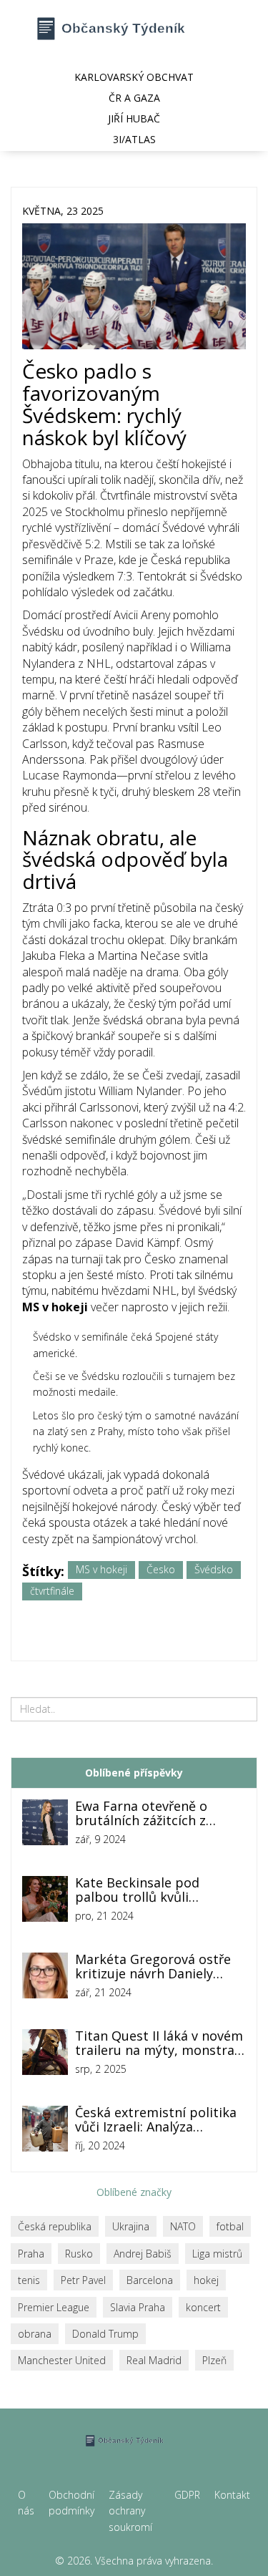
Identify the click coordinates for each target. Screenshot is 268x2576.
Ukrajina (131, 2226)
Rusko (79, 2254)
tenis (29, 2280)
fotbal (230, 2226)
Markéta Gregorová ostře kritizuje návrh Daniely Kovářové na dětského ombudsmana (153, 1967)
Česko (161, 1569)
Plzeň (214, 2360)
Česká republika (55, 2226)
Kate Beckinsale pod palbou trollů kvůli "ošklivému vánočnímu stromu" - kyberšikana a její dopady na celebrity (159, 1890)
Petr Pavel (83, 2280)
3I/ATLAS (134, 139)
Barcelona (150, 2280)
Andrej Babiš (143, 2254)
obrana (35, 2334)
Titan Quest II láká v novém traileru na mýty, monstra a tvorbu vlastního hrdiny (160, 2043)
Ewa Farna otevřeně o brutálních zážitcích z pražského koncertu (141, 1814)
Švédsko (214, 1569)
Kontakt (232, 2495)
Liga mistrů (217, 2254)
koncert (203, 2307)
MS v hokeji (101, 1569)
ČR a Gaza (134, 98)
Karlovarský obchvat (134, 77)
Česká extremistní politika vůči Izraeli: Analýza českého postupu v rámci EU (156, 2120)
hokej (206, 2280)
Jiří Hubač (134, 118)
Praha (31, 2254)
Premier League (54, 2307)
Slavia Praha (138, 2307)
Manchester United (62, 2360)
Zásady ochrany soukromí (130, 2511)
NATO (183, 2226)
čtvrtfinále (52, 1591)
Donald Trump (105, 2334)
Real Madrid (154, 2360)
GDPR (187, 2495)
